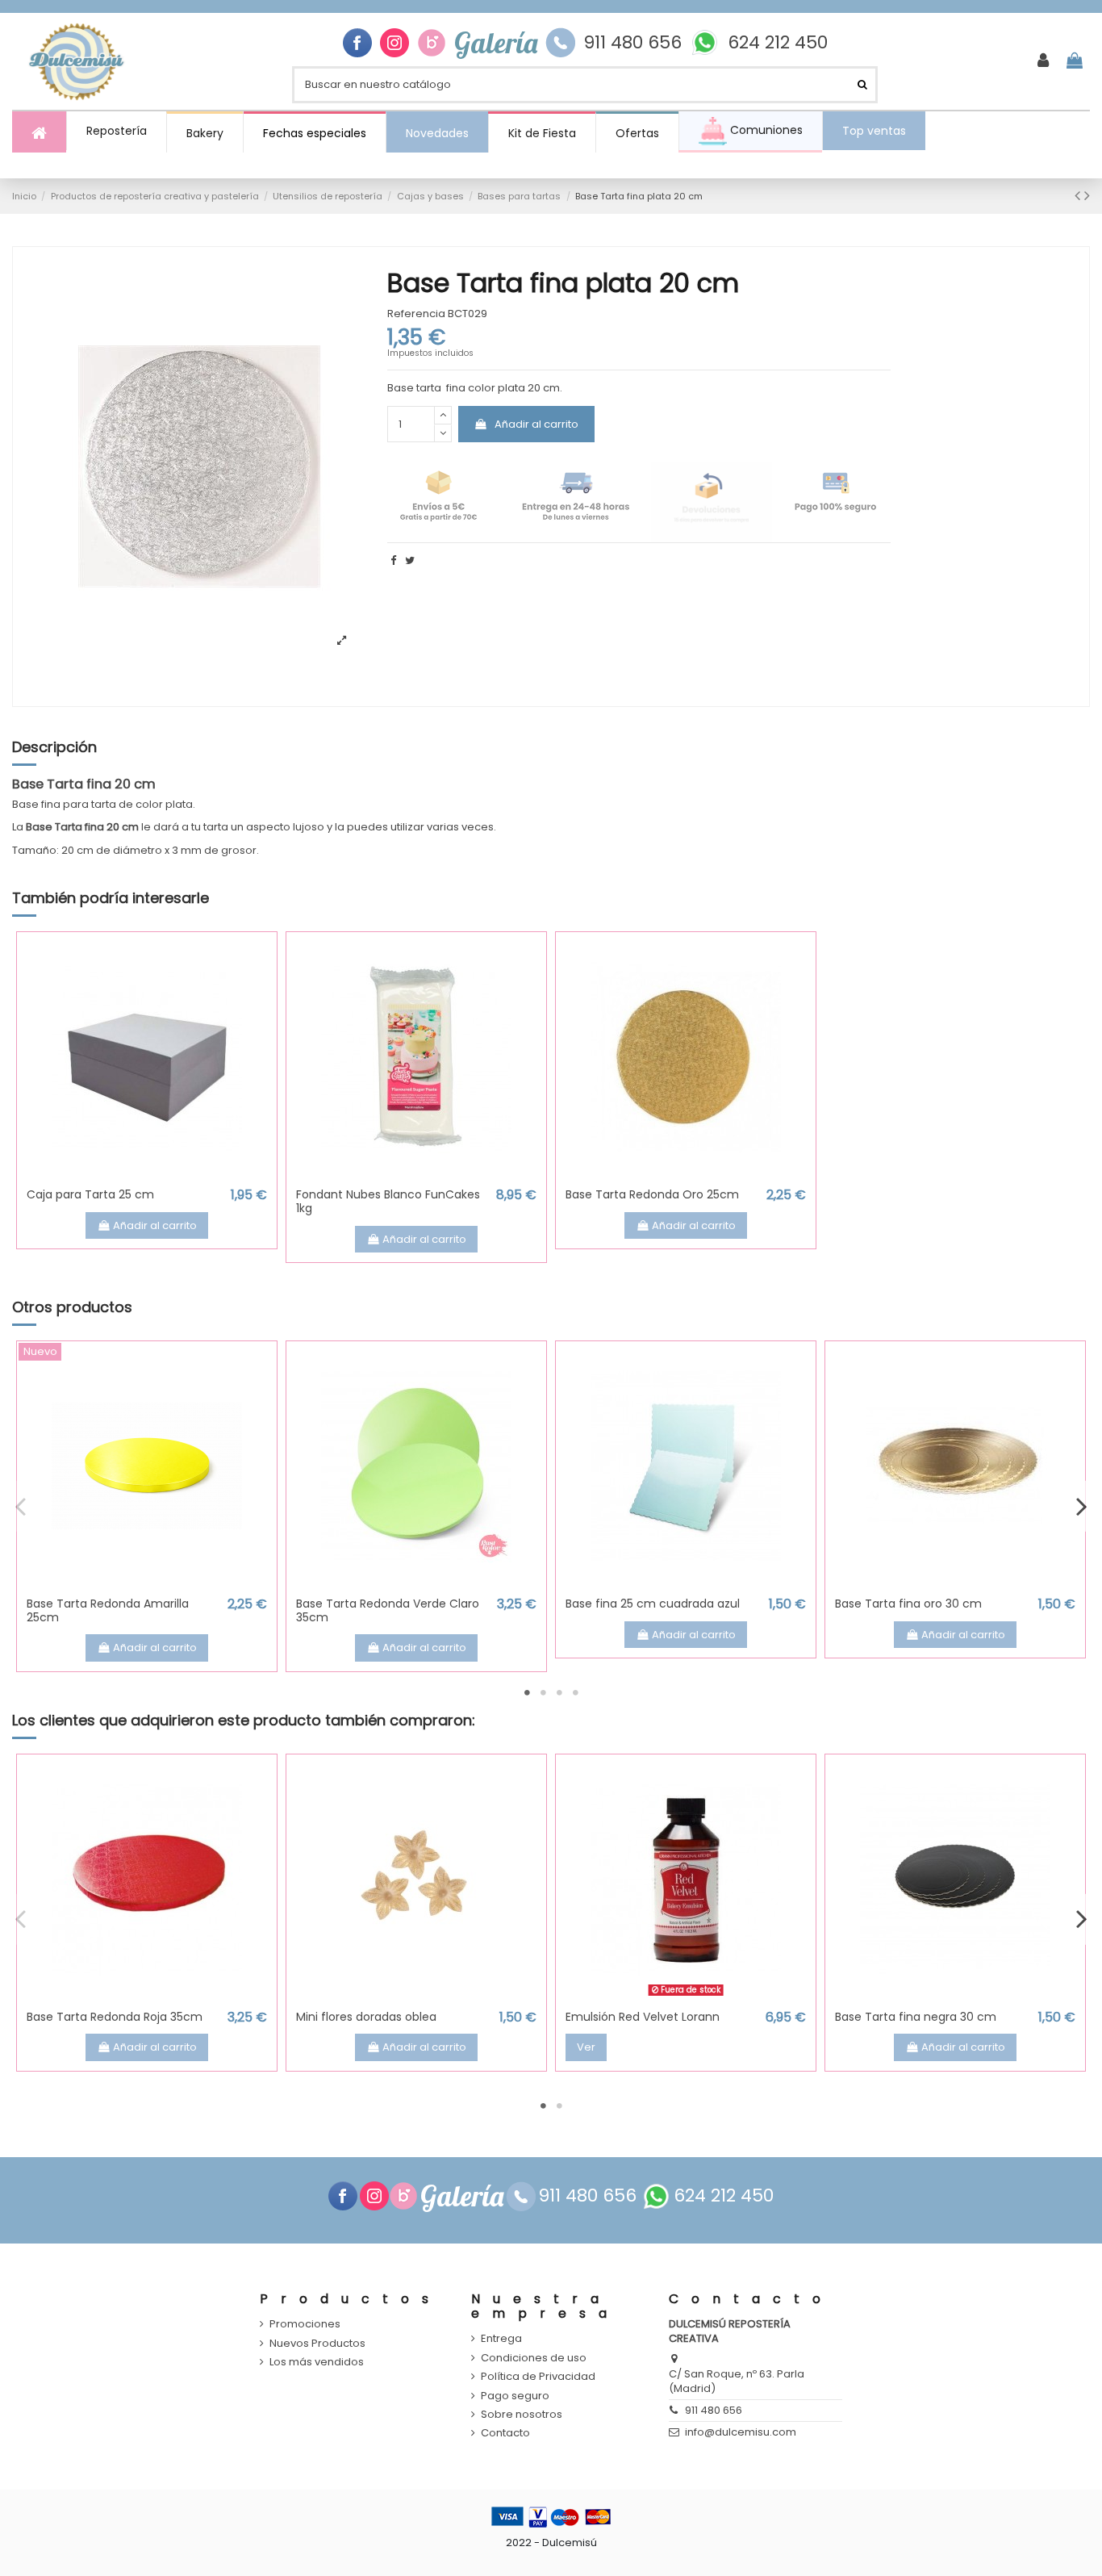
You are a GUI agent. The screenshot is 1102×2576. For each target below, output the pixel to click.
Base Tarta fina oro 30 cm (908, 1604)
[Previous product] (1079, 196)
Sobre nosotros (522, 2415)
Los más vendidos (317, 2362)
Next (1081, 1506)
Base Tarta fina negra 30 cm (916, 2017)
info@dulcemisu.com (741, 2432)
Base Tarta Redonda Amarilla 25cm (108, 1610)
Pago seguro (515, 2396)
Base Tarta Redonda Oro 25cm (652, 1194)
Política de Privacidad (538, 2377)
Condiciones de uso (534, 2358)
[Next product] (1087, 196)
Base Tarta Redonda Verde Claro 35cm (388, 1610)
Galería (496, 43)
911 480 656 (632, 43)
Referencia (416, 314)
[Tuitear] (410, 560)
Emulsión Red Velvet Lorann (643, 2017)
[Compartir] (393, 560)
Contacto (505, 2433)
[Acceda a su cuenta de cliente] (1043, 61)
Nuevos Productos (317, 2344)
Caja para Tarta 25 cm (90, 1194)
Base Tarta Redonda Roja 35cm (115, 2017)
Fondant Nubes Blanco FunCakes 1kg (388, 1201)
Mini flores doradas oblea (366, 2017)
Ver (586, 2047)
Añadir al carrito (536, 424)
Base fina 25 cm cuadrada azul (653, 1604)
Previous (21, 1506)
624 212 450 (778, 43)
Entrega (501, 2339)
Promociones (305, 2324)
